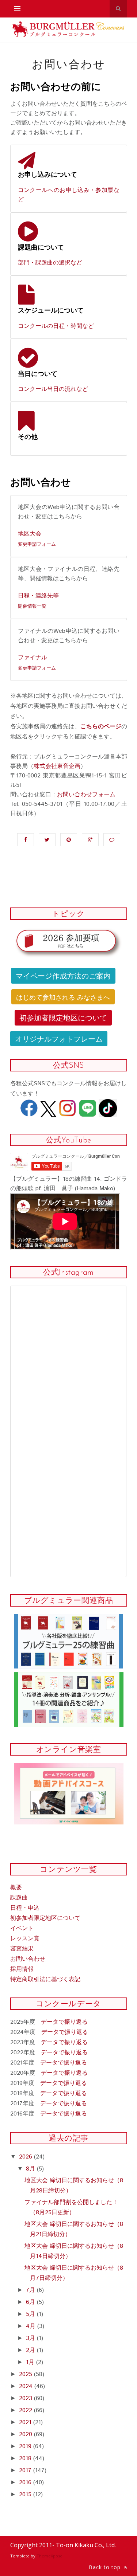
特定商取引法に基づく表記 (45, 1979)
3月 (31, 2338)
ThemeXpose (50, 2556)
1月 (31, 2362)
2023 (26, 2398)
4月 (32, 2326)
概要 (16, 1888)
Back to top (106, 2567)
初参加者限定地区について (63, 1017)
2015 (26, 2495)
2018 (26, 2459)
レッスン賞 (25, 1939)
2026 (26, 2157)
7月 (31, 2290)
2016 (26, 2483)
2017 (26, 2471)
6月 (31, 2302)
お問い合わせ (28, 1959)
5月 (31, 2314)
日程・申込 (25, 1908)
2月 (31, 2350)
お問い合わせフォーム (86, 795)
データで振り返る (64, 2022)
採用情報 (22, 1969)
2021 (26, 2422)
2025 (26, 2374)
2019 (26, 2446)
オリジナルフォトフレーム (59, 1038)
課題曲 (19, 1898)
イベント (22, 1928)
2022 (26, 2410)
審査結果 (22, 1949)
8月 (31, 2169)
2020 (26, 2434)
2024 (27, 2386)
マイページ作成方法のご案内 (63, 975)
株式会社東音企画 (57, 766)
